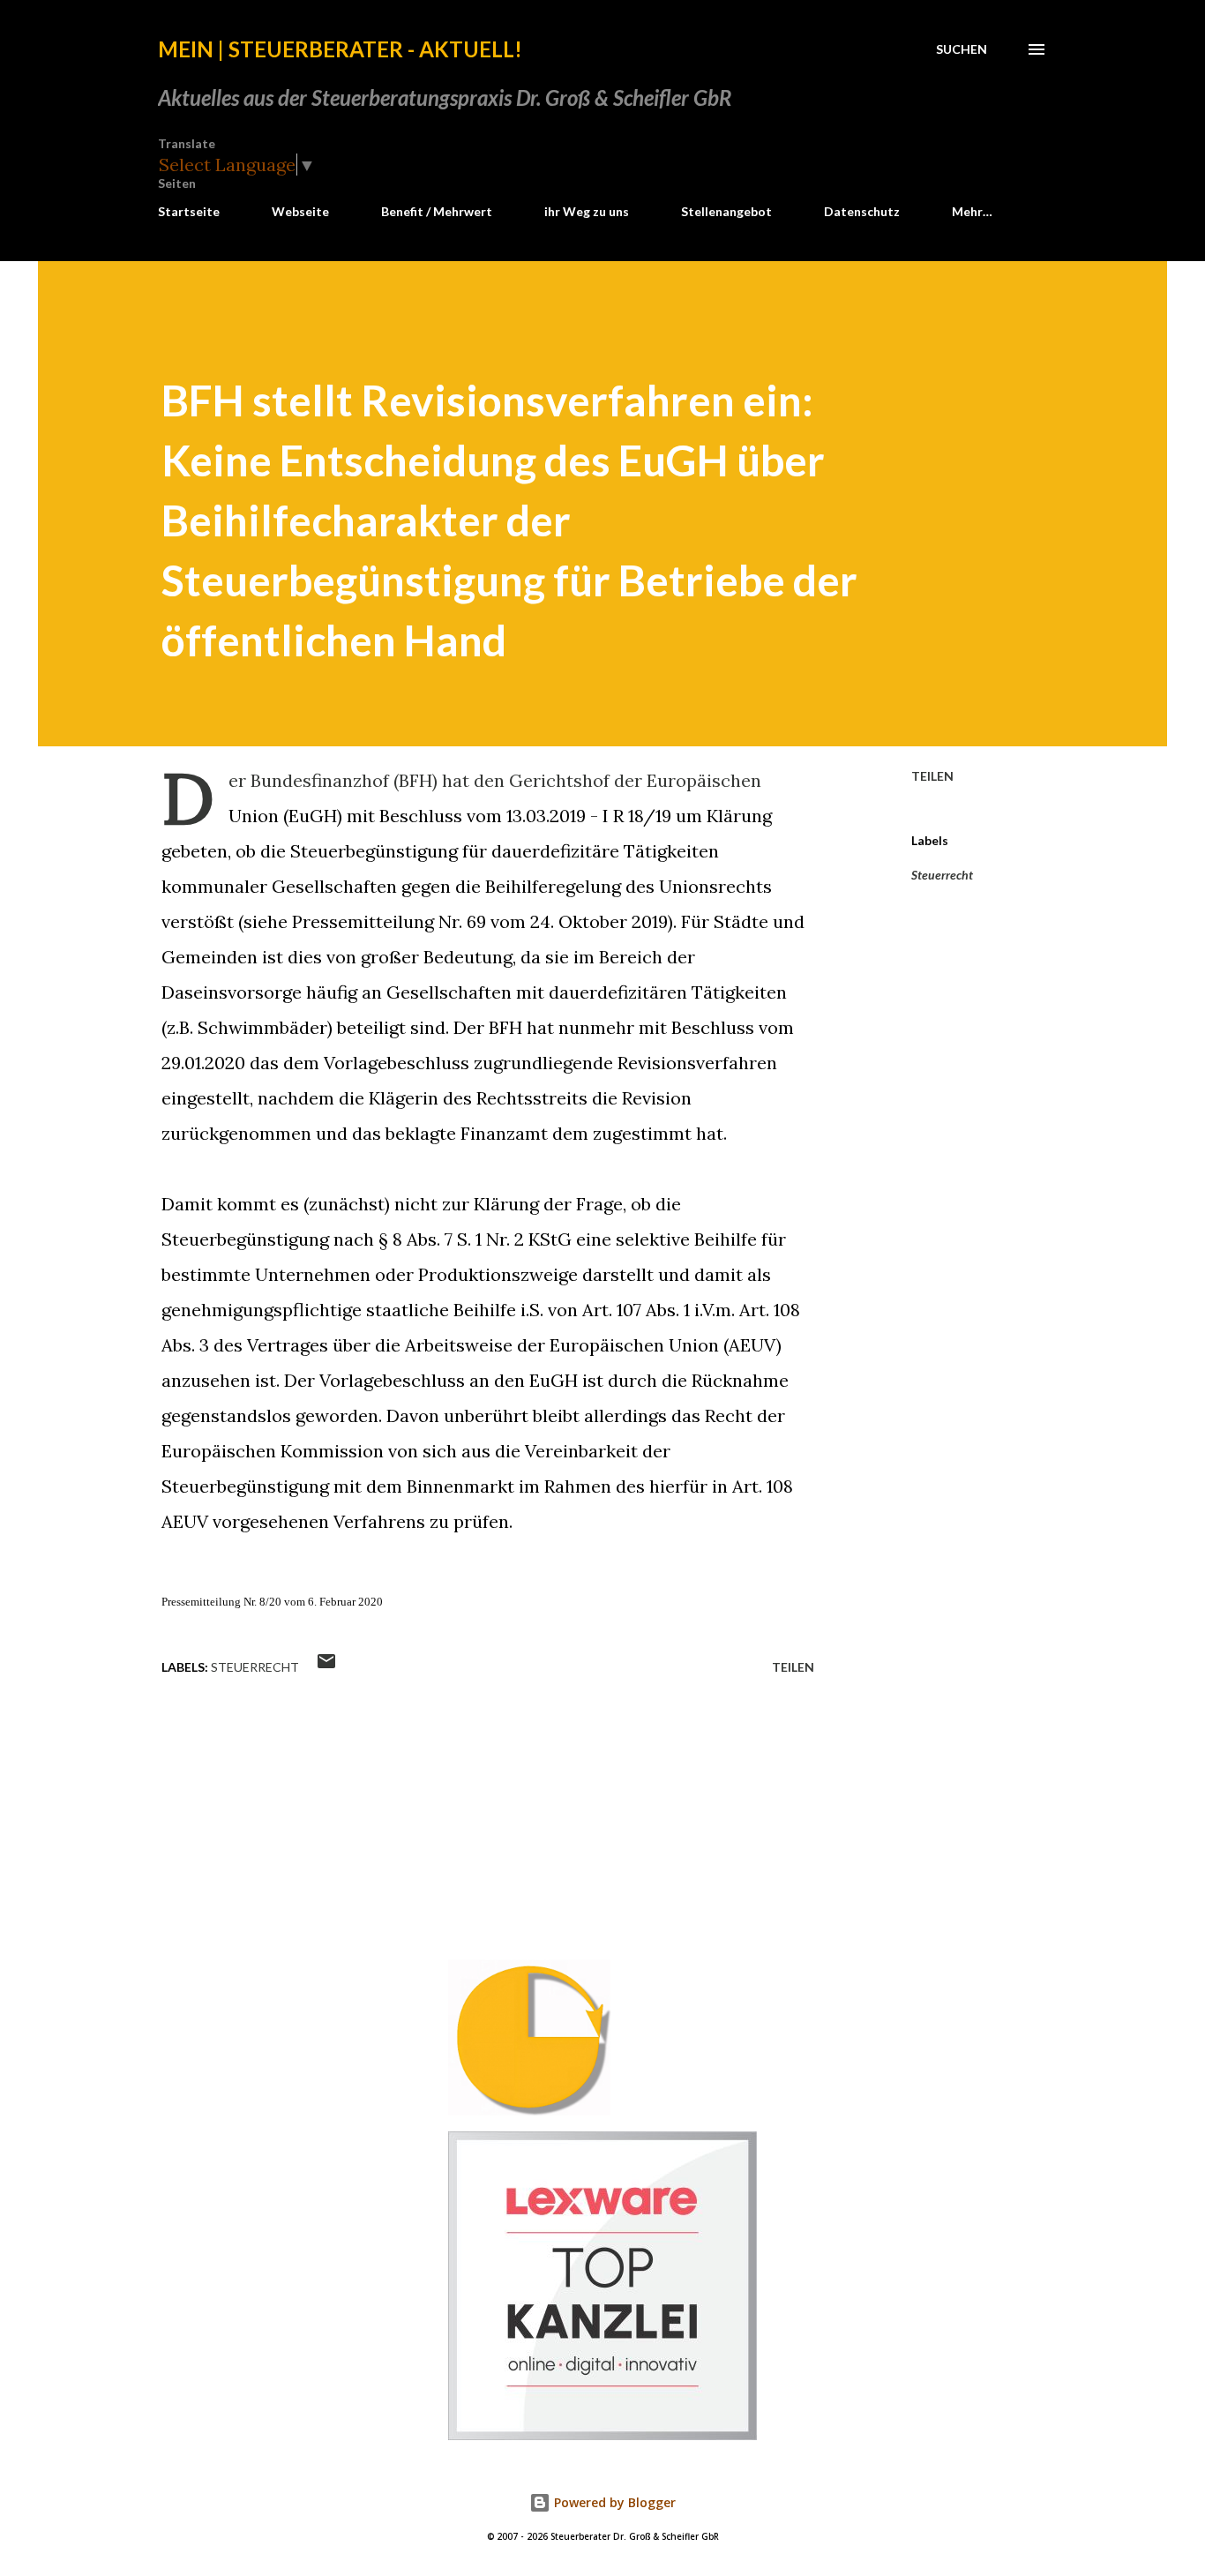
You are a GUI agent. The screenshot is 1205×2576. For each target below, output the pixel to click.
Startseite (189, 211)
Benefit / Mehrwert (437, 211)
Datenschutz (862, 211)
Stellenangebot (726, 211)
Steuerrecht (942, 875)
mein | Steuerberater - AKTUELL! (340, 49)
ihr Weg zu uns (587, 211)
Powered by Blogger (613, 2502)
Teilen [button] (932, 776)
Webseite (300, 211)
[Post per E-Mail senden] (326, 1667)
